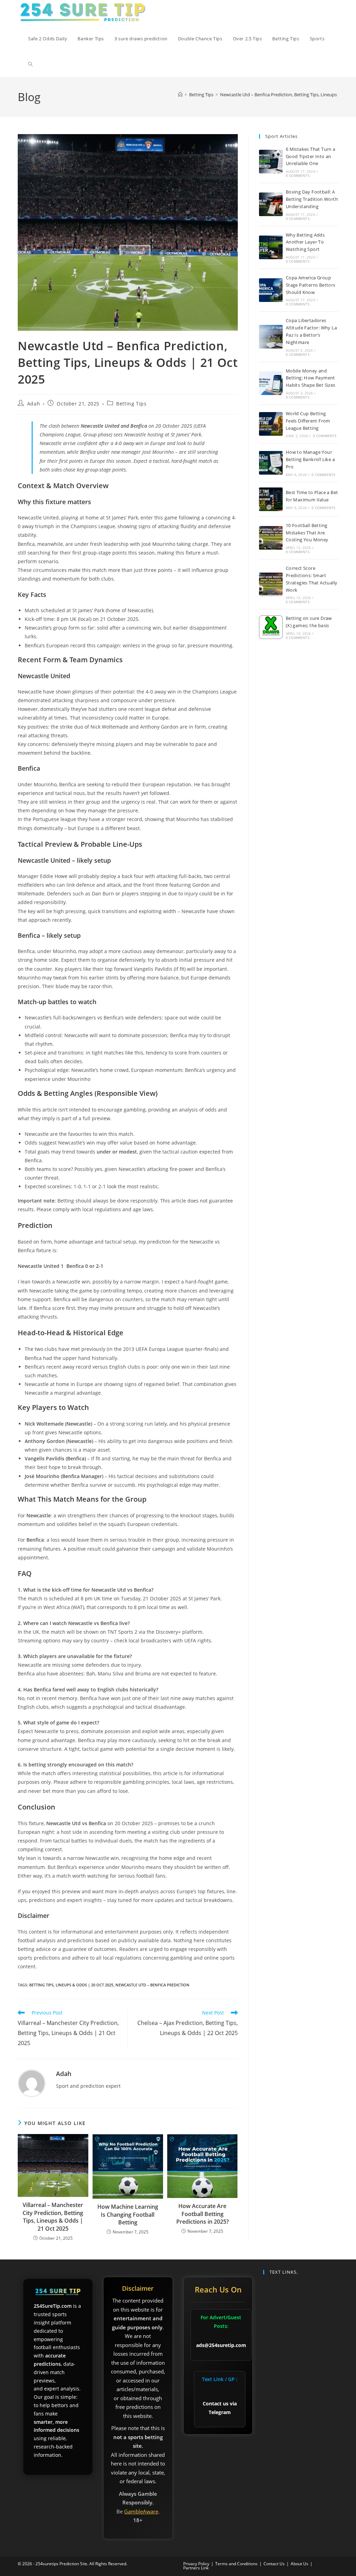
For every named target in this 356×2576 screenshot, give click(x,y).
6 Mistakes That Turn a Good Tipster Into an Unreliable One (311, 156)
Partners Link (196, 2568)
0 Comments (298, 175)
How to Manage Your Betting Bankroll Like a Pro (310, 459)
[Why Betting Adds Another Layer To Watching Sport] (271, 247)
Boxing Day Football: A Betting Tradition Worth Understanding (312, 199)
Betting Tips (131, 404)
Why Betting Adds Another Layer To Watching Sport (305, 242)
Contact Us (274, 2564)
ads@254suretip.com (221, 2345)
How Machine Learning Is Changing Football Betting (128, 2214)
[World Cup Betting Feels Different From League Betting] (271, 424)
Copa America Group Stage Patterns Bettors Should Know (311, 285)
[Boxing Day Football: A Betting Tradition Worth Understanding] (271, 204)
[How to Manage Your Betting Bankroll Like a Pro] (271, 463)
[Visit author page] (32, 2082)
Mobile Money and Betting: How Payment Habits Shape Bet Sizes (311, 378)
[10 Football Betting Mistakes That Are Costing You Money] (271, 538)
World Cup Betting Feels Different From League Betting (308, 421)
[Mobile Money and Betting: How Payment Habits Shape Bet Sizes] (271, 383)
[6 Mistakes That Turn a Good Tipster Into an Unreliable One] (271, 162)
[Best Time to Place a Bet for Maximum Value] (271, 499)
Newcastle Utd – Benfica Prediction (152, 1985)
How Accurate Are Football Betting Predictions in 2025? (203, 2214)
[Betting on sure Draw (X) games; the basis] (271, 627)
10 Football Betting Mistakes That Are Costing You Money (307, 533)
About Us (300, 2564)
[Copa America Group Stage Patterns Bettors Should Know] (271, 290)
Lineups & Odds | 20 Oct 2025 (84, 1985)
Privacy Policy (196, 2564)
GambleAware (141, 2511)
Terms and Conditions (236, 2564)
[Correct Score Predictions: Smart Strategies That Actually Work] (271, 584)
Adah (34, 404)
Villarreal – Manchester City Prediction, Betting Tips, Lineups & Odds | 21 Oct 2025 (53, 2217)
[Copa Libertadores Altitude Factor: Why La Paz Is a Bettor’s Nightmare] (271, 337)
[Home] (180, 95)
